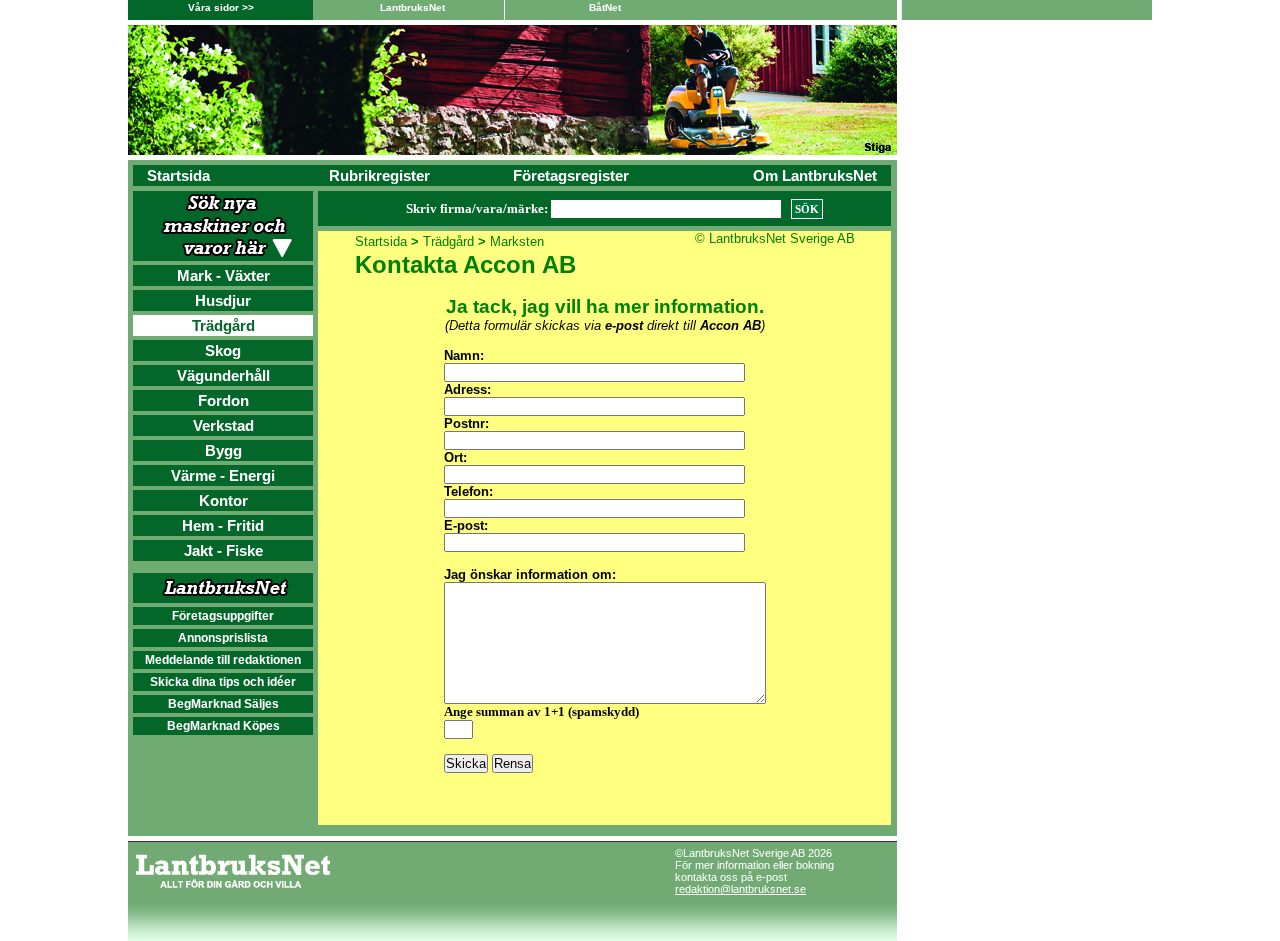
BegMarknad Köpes (223, 726)
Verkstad (223, 425)
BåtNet (605, 7)
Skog (223, 350)
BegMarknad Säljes (223, 704)
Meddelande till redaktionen (223, 660)
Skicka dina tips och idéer (223, 682)
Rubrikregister (379, 175)
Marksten (517, 241)
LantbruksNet (412, 7)
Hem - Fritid (223, 525)
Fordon (223, 400)
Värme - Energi (223, 475)
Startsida (178, 175)
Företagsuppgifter (223, 616)
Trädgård (223, 325)
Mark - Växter (223, 275)
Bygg (223, 450)
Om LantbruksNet (815, 175)
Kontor (223, 500)
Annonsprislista (223, 638)
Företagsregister (571, 175)
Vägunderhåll (223, 375)
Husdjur (223, 300)
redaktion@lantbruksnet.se (740, 889)
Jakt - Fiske (223, 550)
